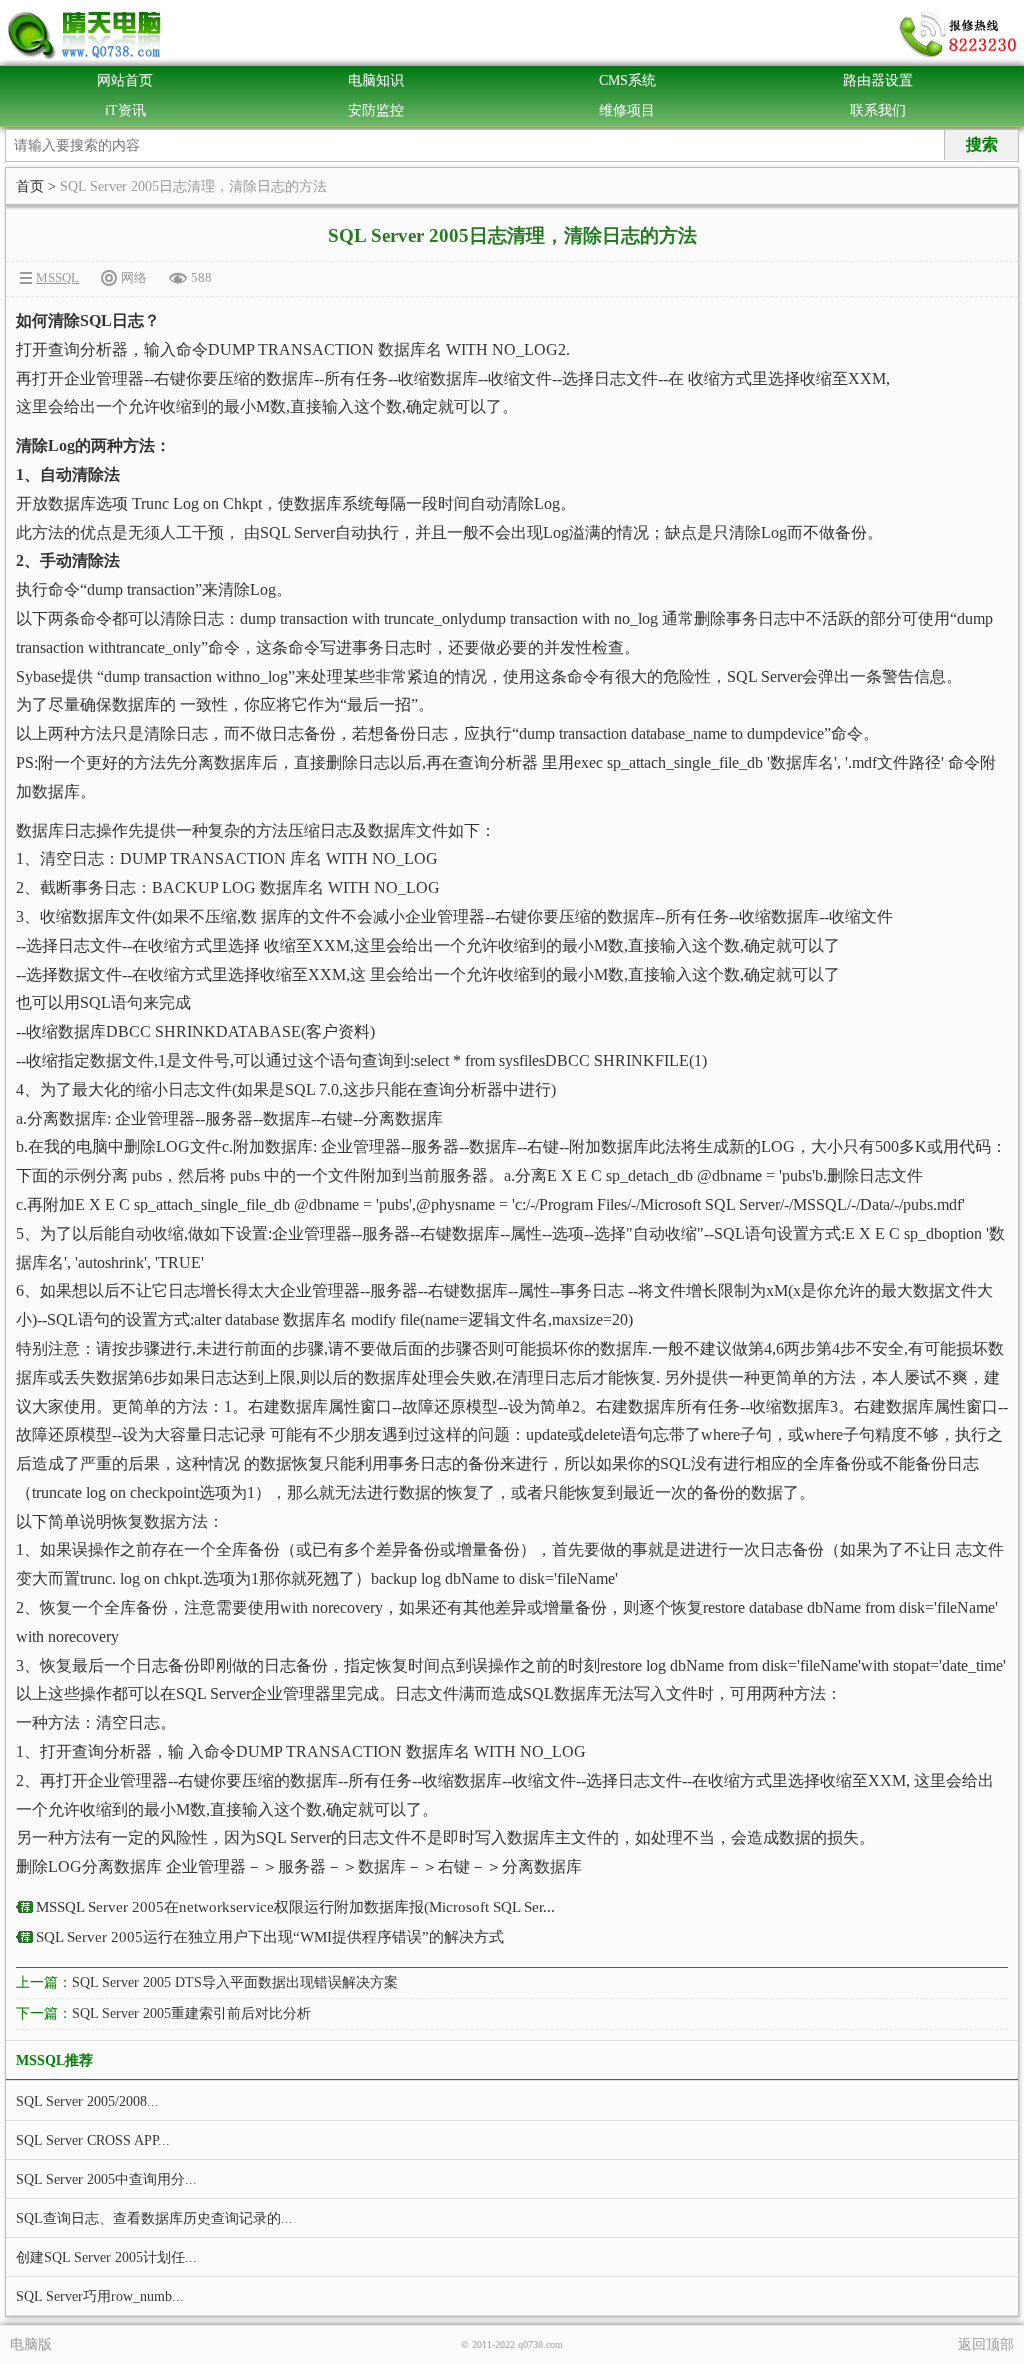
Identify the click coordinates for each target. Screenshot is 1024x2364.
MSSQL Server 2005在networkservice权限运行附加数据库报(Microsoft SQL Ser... (295, 1907)
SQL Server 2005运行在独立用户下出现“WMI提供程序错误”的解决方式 (270, 1937)
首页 (30, 186)
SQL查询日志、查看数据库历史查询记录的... (154, 2218)
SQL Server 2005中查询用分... (106, 2179)
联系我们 (878, 110)
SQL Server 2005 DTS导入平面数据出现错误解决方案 (235, 1982)
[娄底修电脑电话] (959, 35)
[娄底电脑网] (85, 35)
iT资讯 (125, 110)
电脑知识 (376, 80)
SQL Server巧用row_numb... (100, 2296)
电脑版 (31, 2344)
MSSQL (57, 277)
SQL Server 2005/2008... (87, 2101)
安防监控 (376, 110)
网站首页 (125, 80)
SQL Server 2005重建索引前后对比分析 (191, 2013)
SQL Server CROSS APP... (93, 2140)
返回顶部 (986, 2344)
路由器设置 (878, 80)
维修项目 (627, 110)
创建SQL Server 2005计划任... (106, 2257)
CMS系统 (627, 80)
